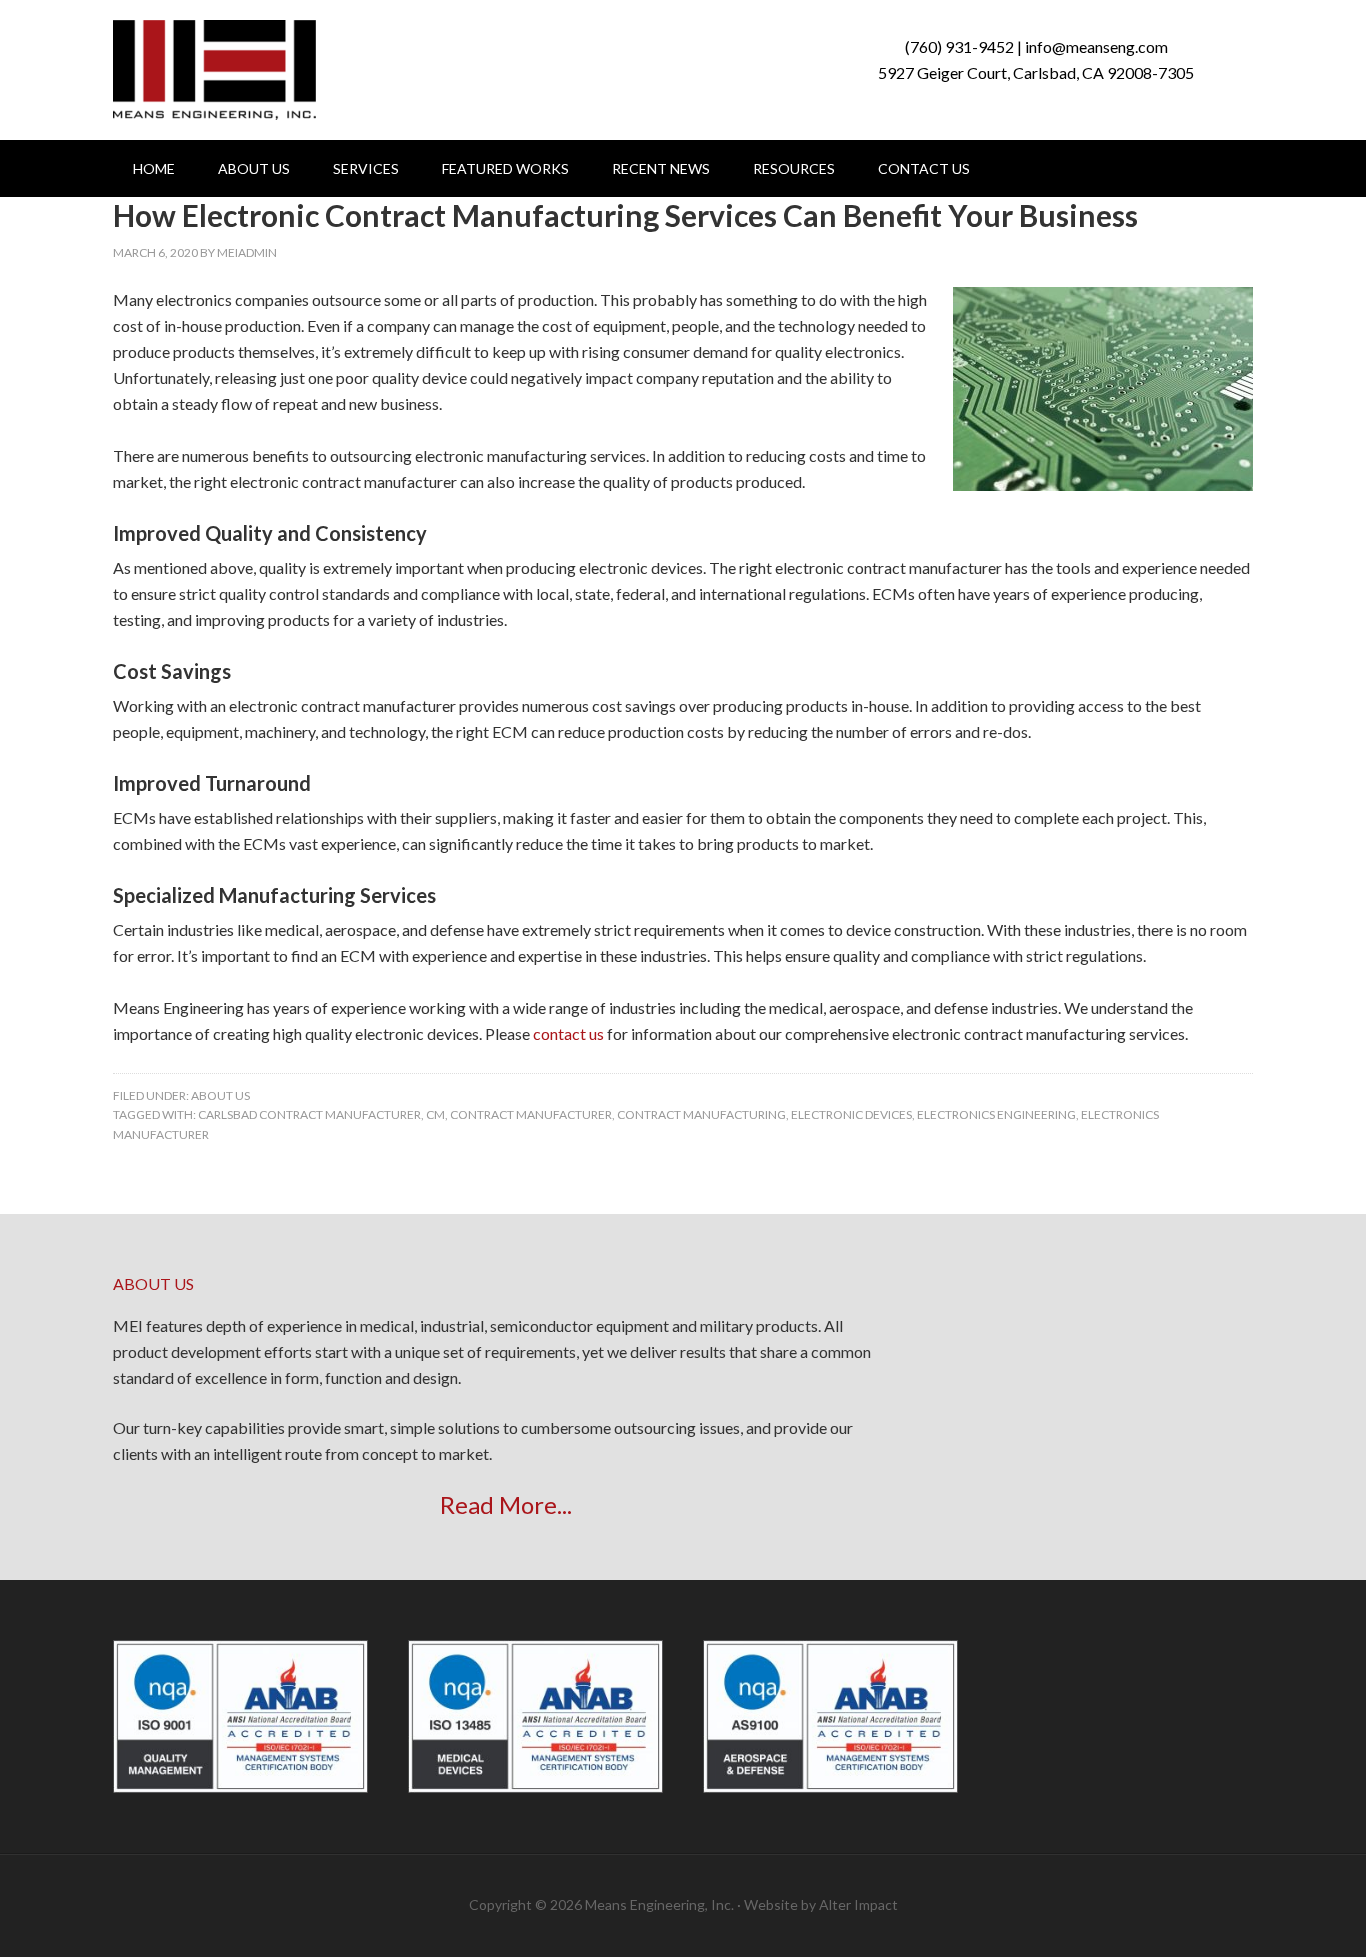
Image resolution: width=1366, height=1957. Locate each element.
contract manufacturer (531, 1114)
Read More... (506, 1504)
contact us (568, 1033)
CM (435, 1114)
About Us (220, 1095)
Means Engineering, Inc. (214, 70)
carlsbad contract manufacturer (309, 1114)
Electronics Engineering (996, 1114)
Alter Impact (858, 1904)
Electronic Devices (851, 1114)
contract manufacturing (701, 1114)
